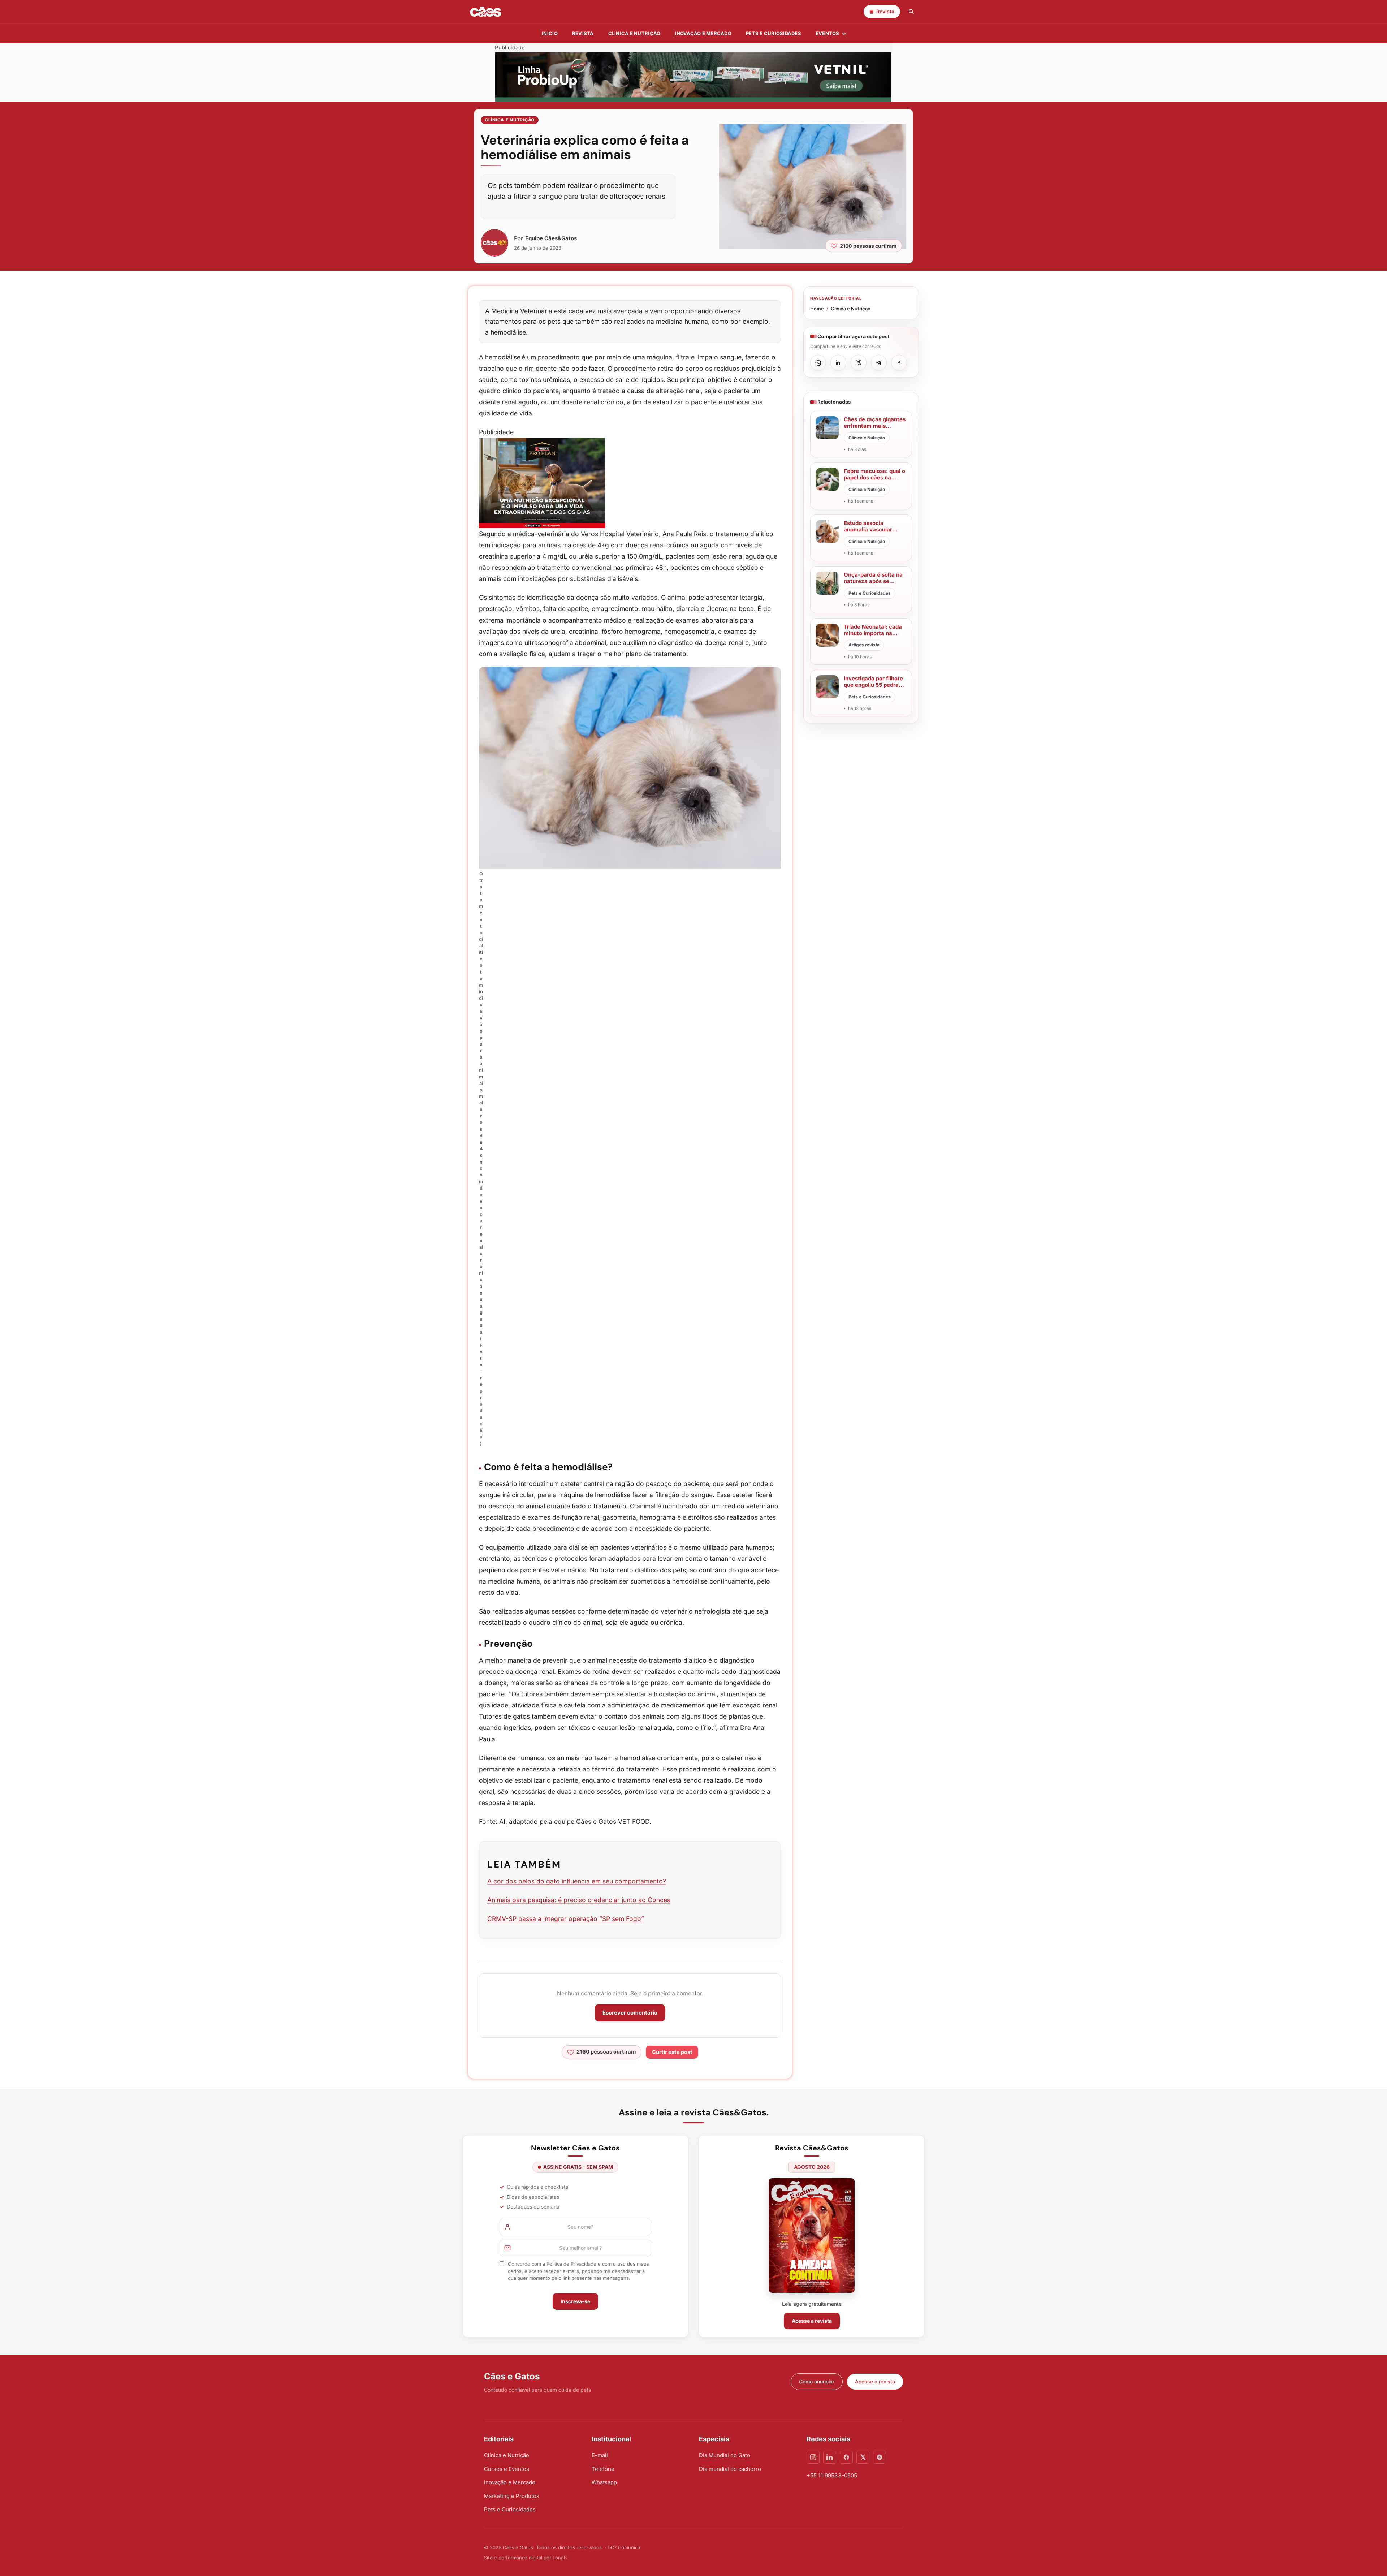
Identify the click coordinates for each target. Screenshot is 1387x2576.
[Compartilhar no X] (859, 363)
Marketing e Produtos (512, 2496)
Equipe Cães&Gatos (551, 238)
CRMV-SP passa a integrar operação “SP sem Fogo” (566, 1919)
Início (550, 33)
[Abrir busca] (911, 12)
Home (817, 309)
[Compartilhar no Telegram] (879, 363)
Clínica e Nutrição (510, 120)
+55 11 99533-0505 (832, 2475)
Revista (583, 33)
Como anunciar (817, 2381)
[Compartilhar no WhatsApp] (818, 363)
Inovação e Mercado (703, 33)
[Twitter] (863, 2457)
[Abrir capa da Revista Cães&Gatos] (812, 2235)
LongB (560, 2558)
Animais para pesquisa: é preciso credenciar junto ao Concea (579, 1900)
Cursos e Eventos (507, 2469)
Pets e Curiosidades (774, 33)
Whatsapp (604, 2482)
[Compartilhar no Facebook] (899, 363)
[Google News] (880, 2457)
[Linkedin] (830, 2457)
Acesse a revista (812, 2321)
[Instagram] (813, 2457)
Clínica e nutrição (634, 33)
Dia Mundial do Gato (725, 2455)
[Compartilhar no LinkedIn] (838, 363)
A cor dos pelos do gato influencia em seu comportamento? (577, 1881)
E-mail (600, 2455)
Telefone (603, 2469)
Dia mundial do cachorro (730, 2469)
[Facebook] (846, 2457)
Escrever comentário (630, 2013)
